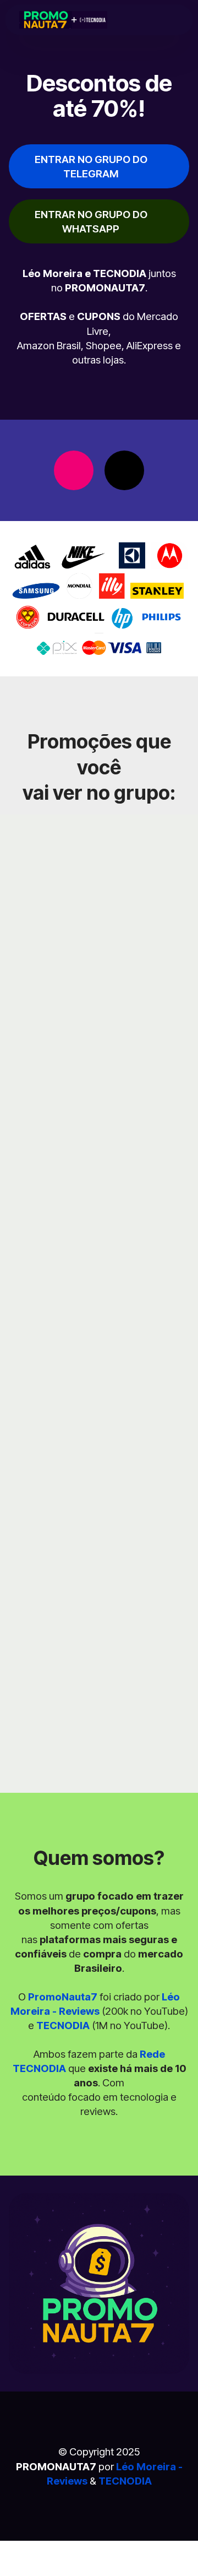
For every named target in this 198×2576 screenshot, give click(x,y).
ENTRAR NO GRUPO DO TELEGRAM (91, 166)
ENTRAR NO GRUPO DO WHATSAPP (91, 221)
